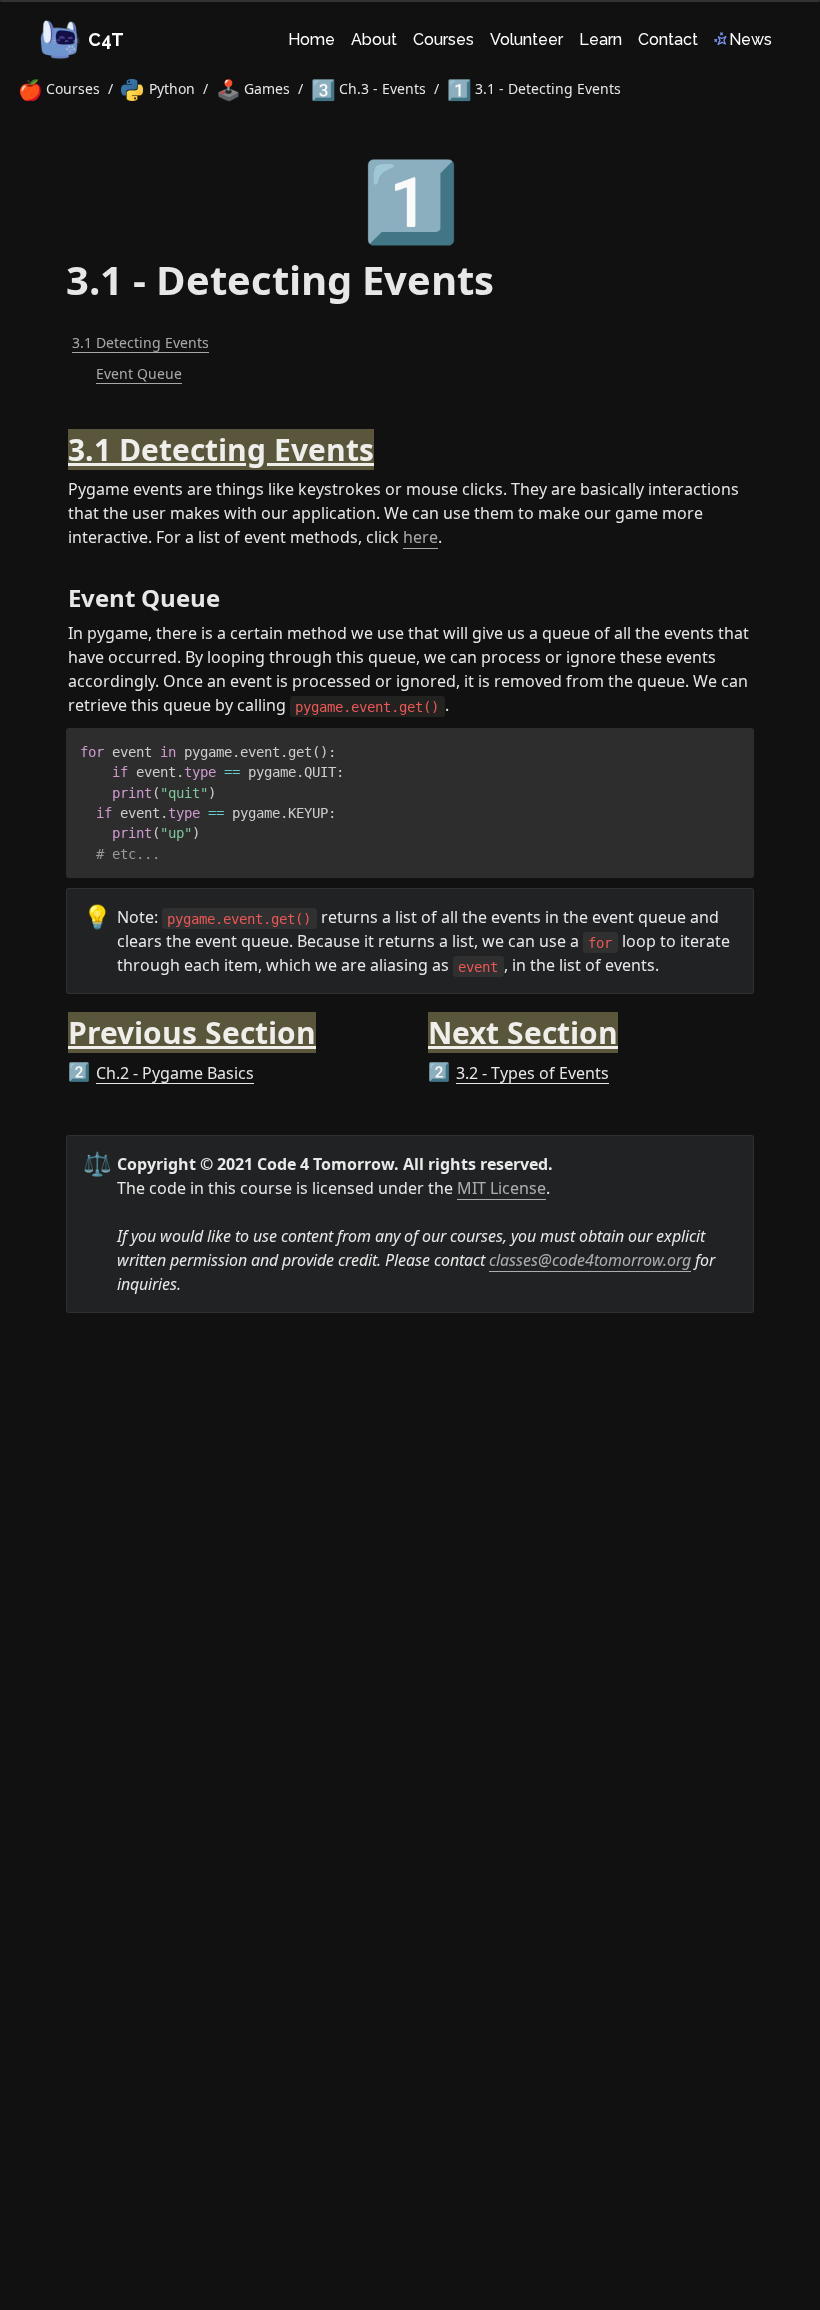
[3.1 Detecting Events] (58, 438)
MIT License (501, 1188)
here (420, 537)
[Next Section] (418, 1021)
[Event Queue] (58, 590)
